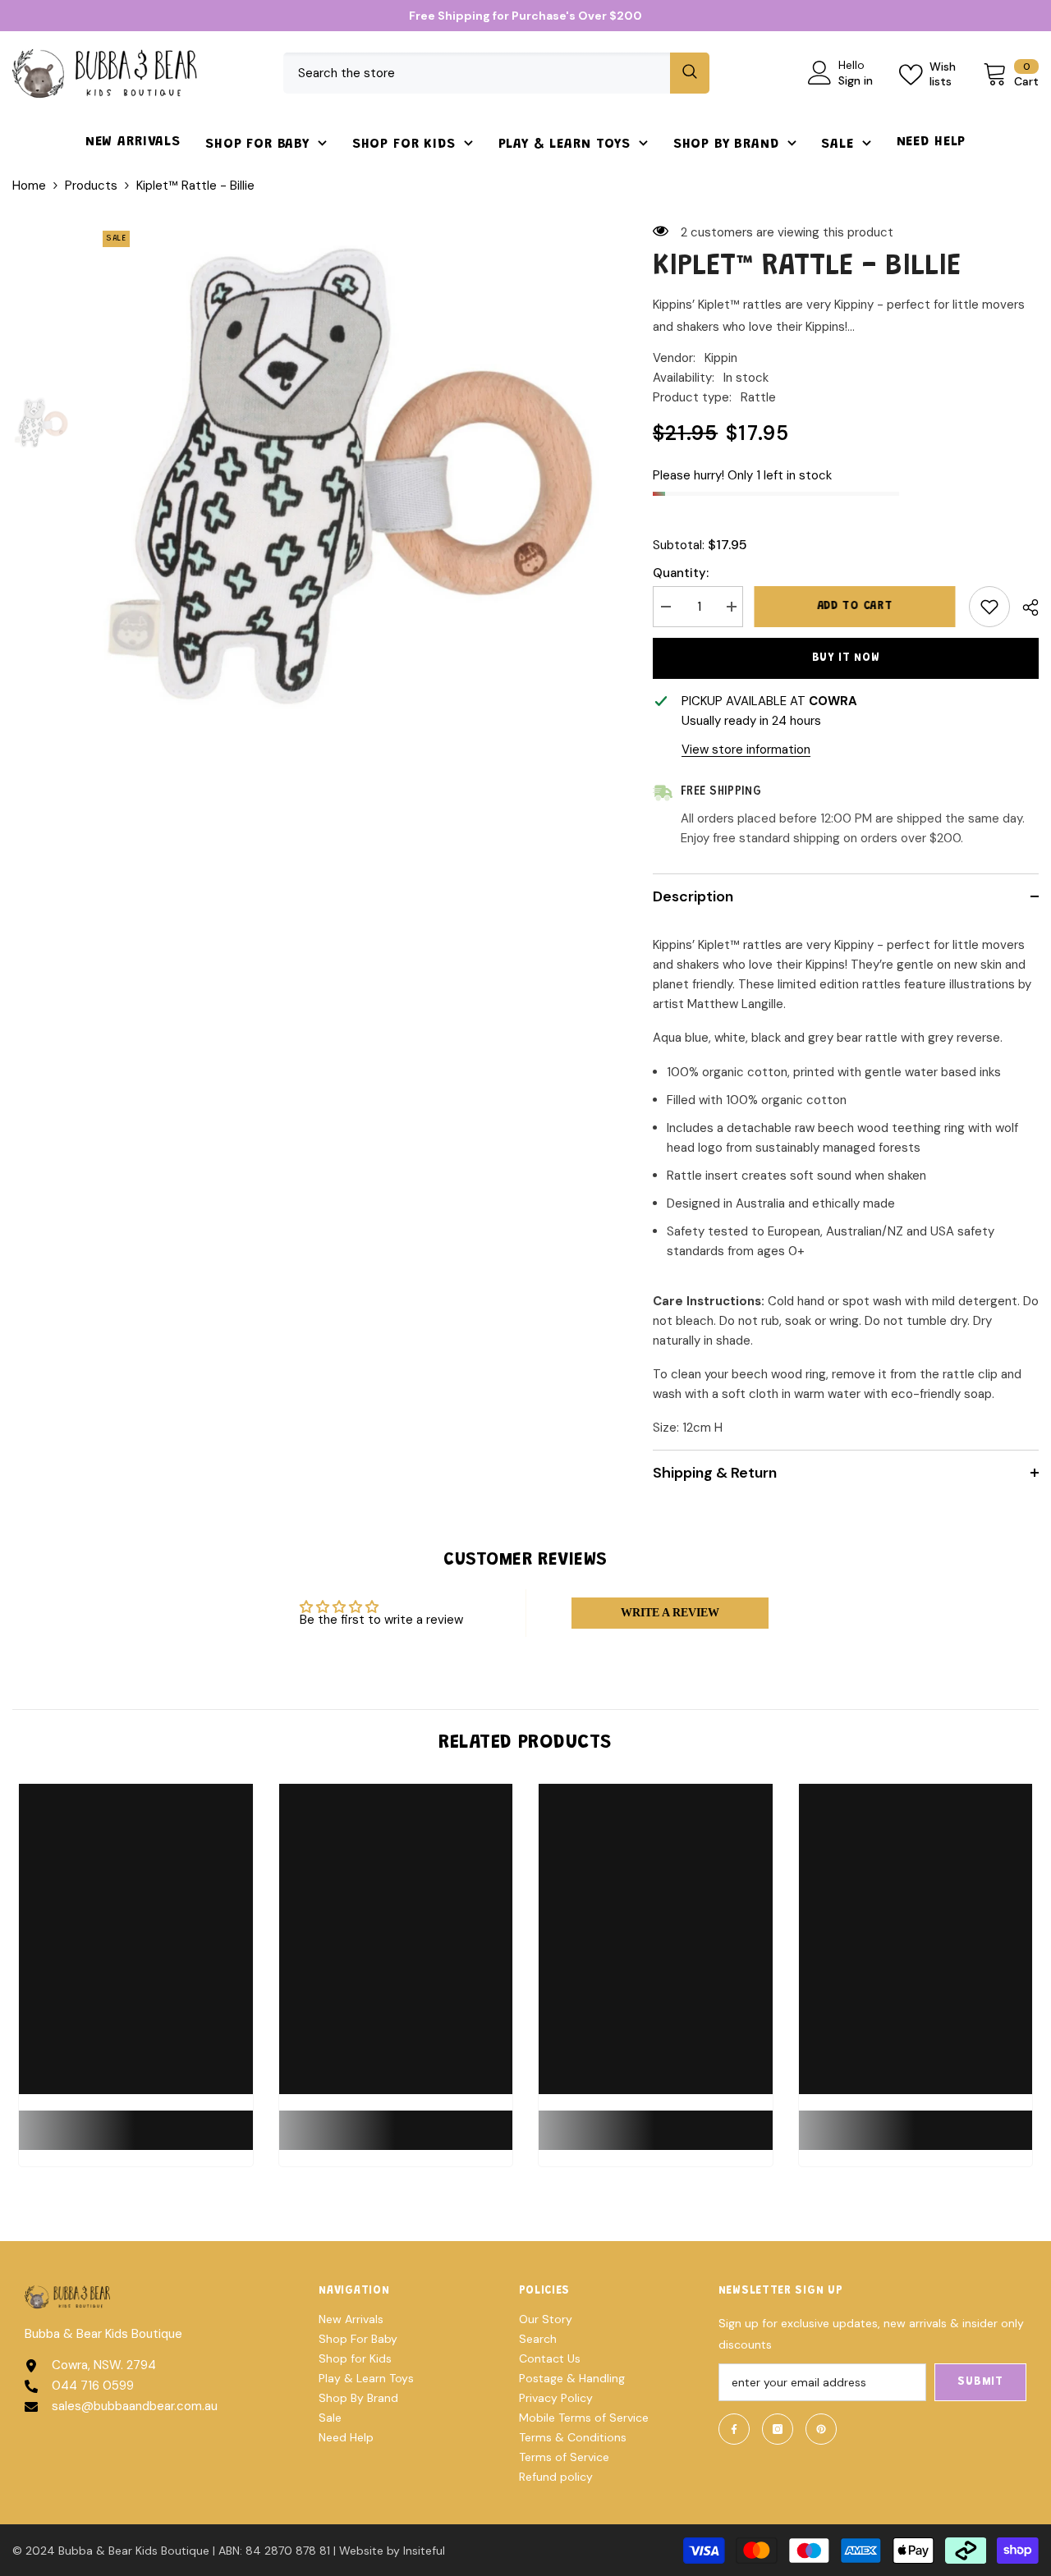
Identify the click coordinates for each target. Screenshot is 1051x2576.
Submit (980, 2382)
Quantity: (681, 573)
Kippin (721, 358)
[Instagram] (778, 2429)
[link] (136, 2120)
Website (361, 2551)
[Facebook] (734, 2429)
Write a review (670, 1613)
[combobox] (477, 73)
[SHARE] (1024, 607)
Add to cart (856, 607)
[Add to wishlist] (989, 607)
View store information (746, 749)
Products (91, 186)
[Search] (496, 73)
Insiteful (424, 2551)
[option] (349, 477)
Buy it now (846, 658)
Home (29, 186)
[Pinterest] (821, 2429)
